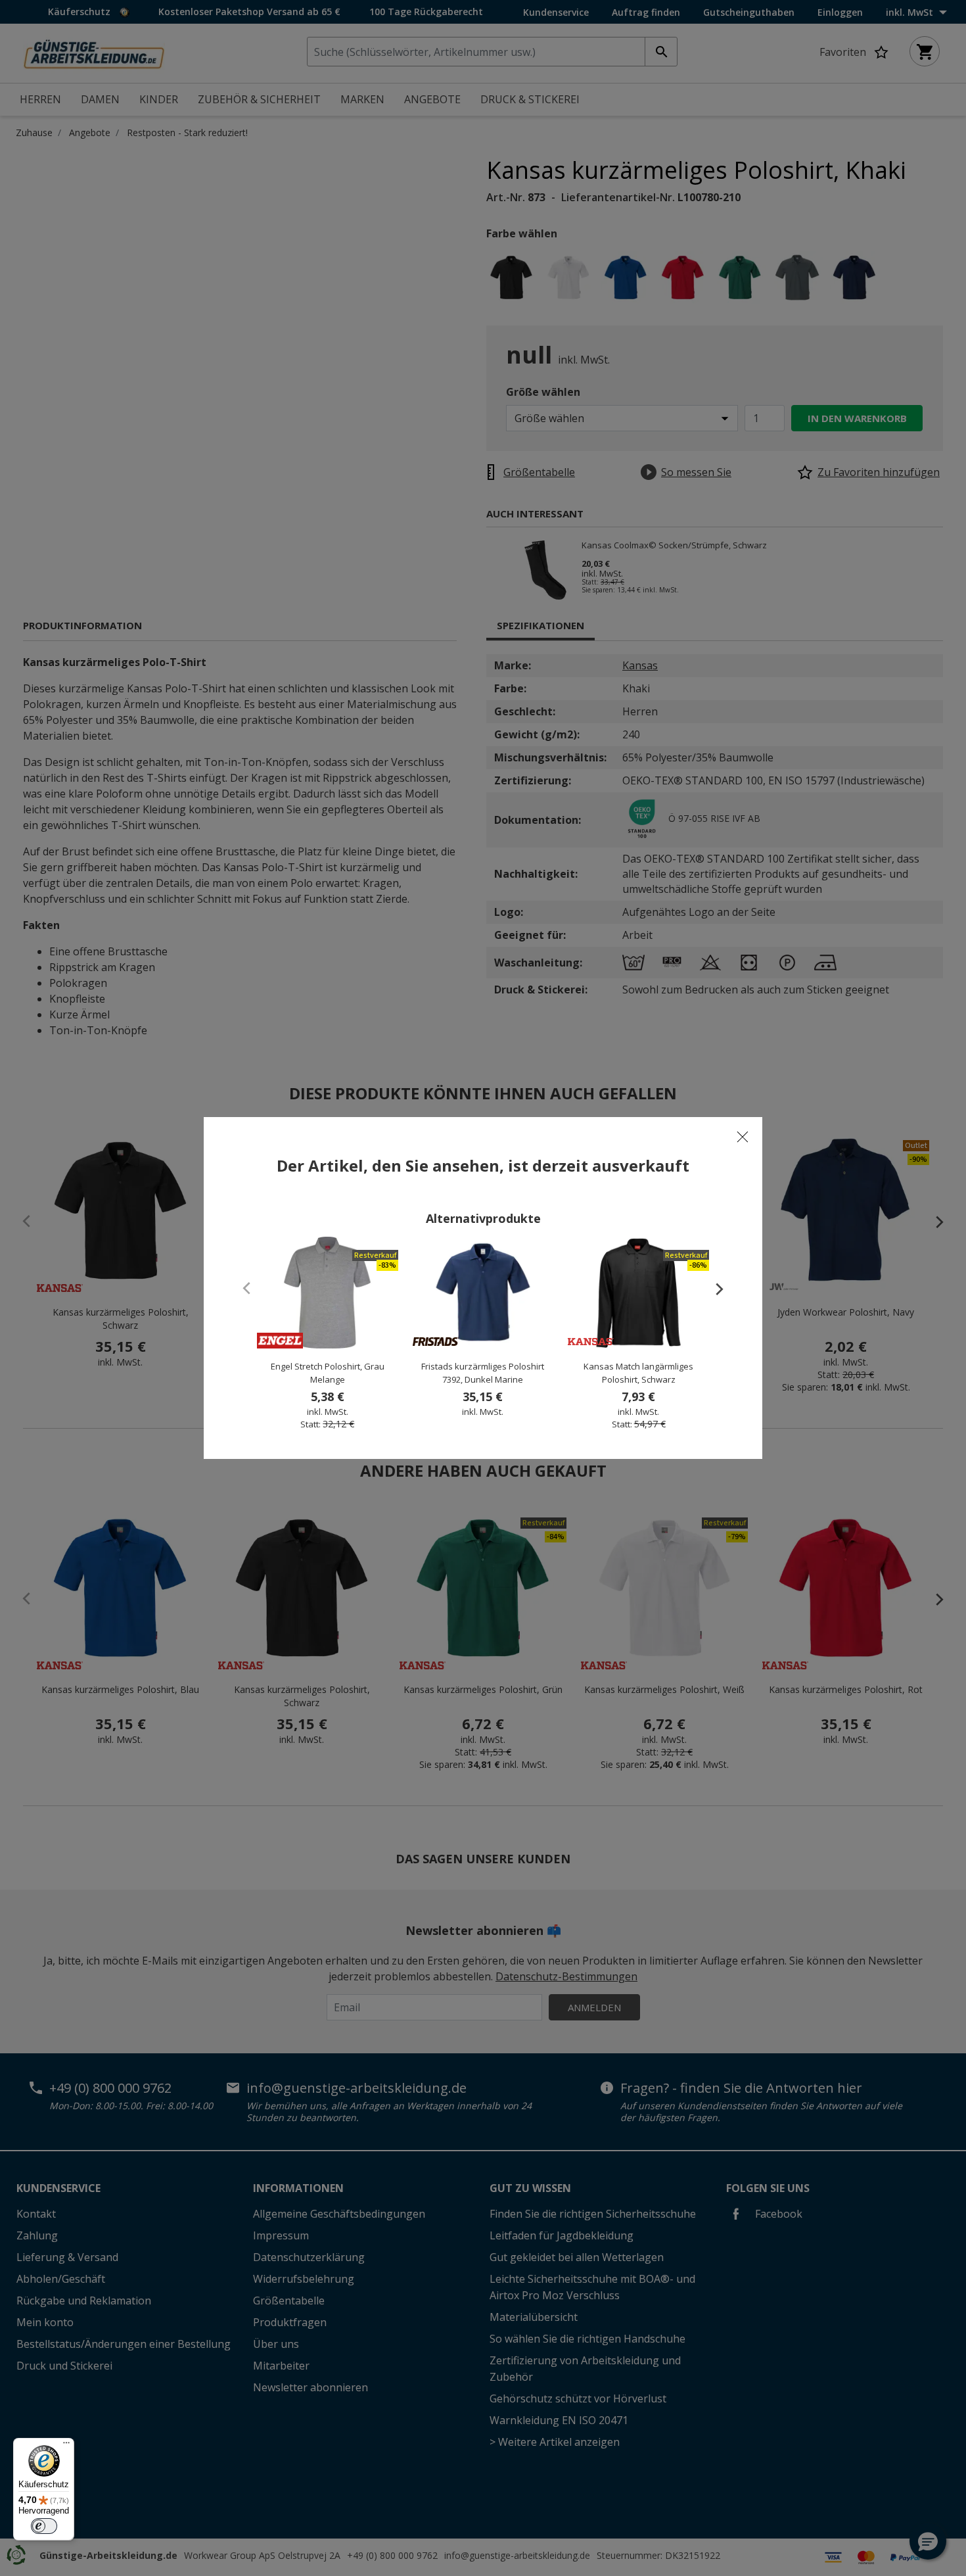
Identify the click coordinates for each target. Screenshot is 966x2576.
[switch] (44, 2526)
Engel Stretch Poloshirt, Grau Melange (328, 1373)
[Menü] (66, 2446)
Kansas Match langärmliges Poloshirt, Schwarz (638, 1373)
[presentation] (713, 1289)
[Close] (743, 1137)
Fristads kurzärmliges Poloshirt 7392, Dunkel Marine (483, 1373)
